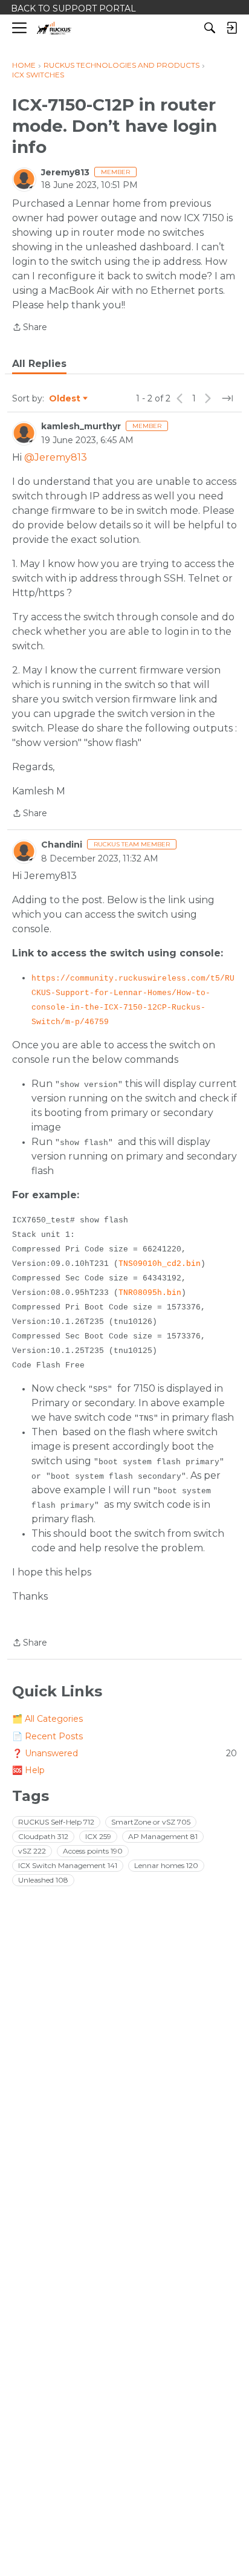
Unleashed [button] (43, 1880)
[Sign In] (231, 28)
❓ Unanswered (124, 1753)
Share (30, 328)
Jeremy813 (65, 172)
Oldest (65, 399)
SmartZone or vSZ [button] (151, 1822)
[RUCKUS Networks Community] (54, 28)
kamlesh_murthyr (81, 426)
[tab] (39, 364)
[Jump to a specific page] (227, 398)
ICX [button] (98, 1836)
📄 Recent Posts (47, 1736)
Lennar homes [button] (166, 1865)
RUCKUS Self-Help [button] (56, 1822)
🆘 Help (28, 1770)
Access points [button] (93, 1851)
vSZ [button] (32, 1851)
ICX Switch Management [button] (68, 1865)
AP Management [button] (163, 1836)
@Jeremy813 (56, 457)
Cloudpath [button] (43, 1836)
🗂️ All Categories (47, 1719)
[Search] (210, 28)
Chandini (62, 845)
